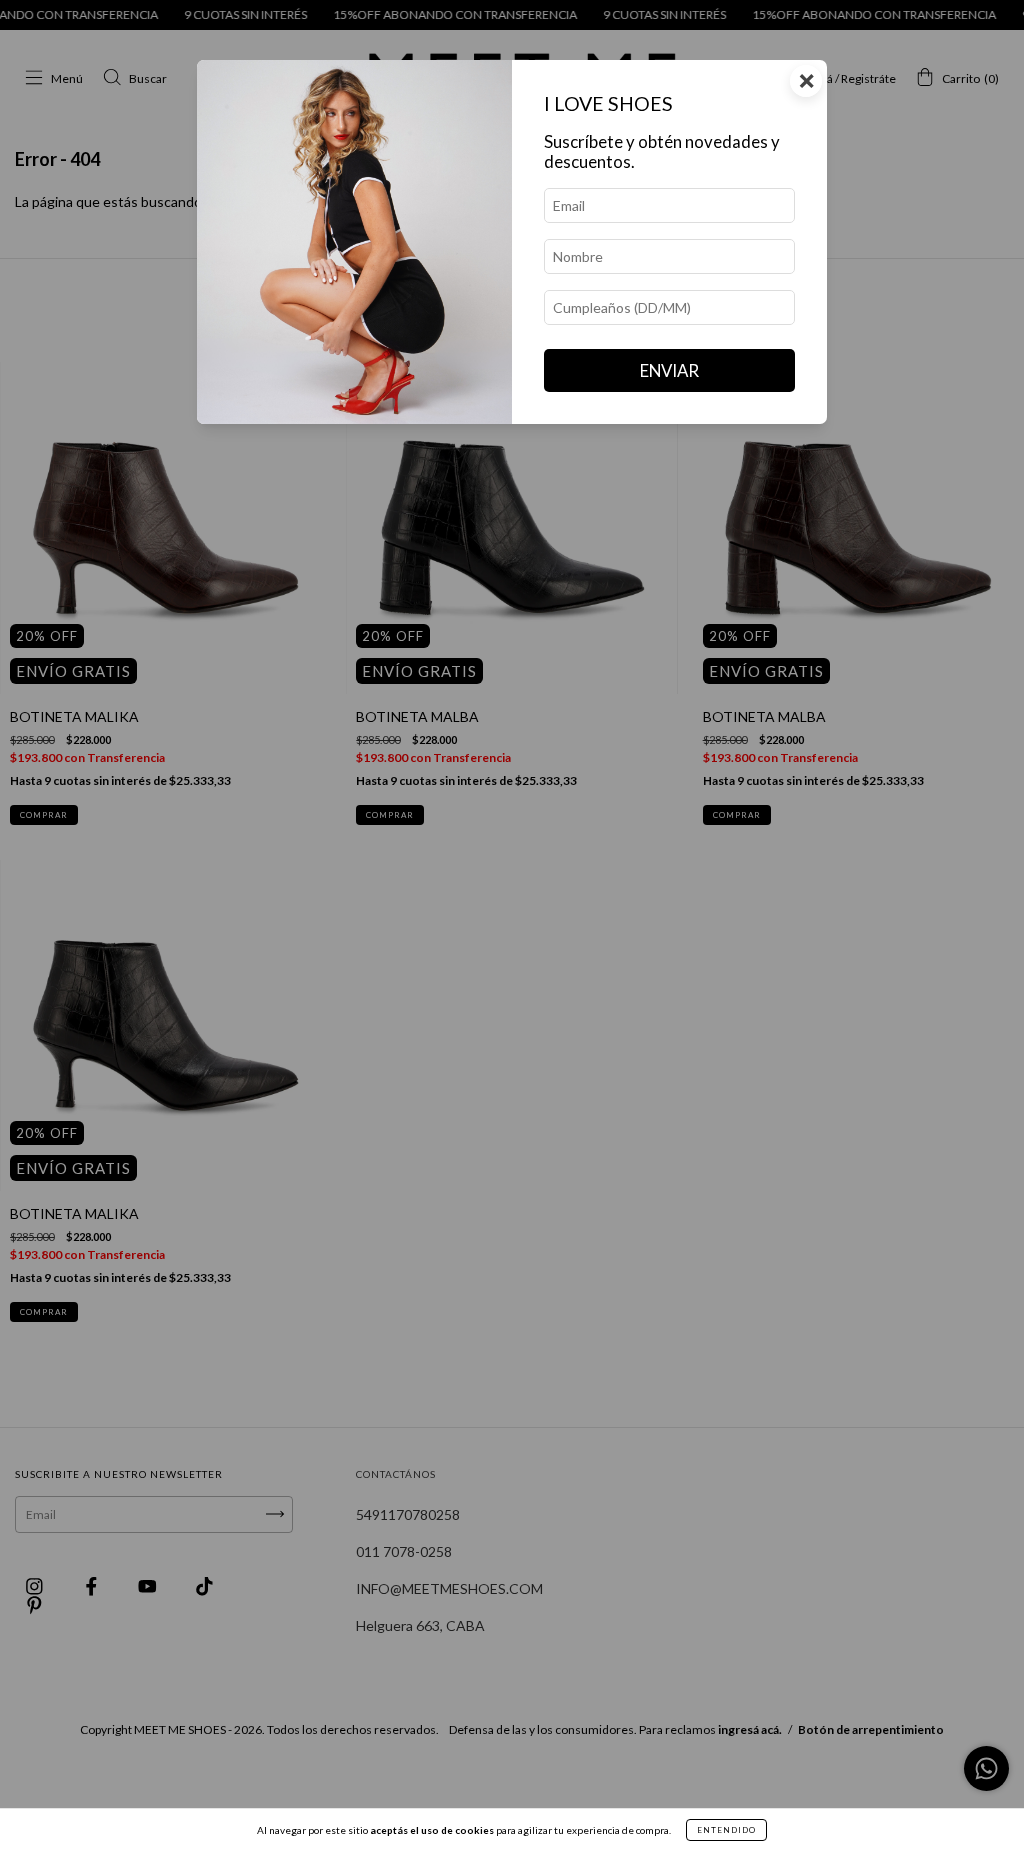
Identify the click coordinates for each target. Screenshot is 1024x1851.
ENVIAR (669, 370)
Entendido (726, 1830)
